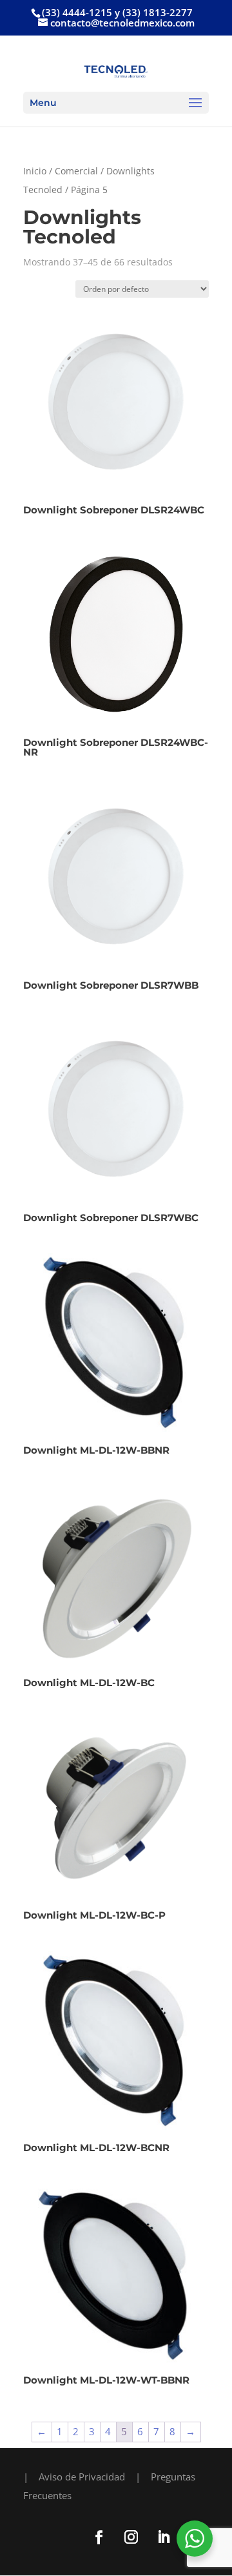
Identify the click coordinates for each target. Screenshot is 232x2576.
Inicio (35, 171)
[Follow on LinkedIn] (163, 2537)
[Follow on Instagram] (131, 2537)
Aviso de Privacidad (82, 2477)
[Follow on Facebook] (99, 2537)
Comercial (76, 171)
